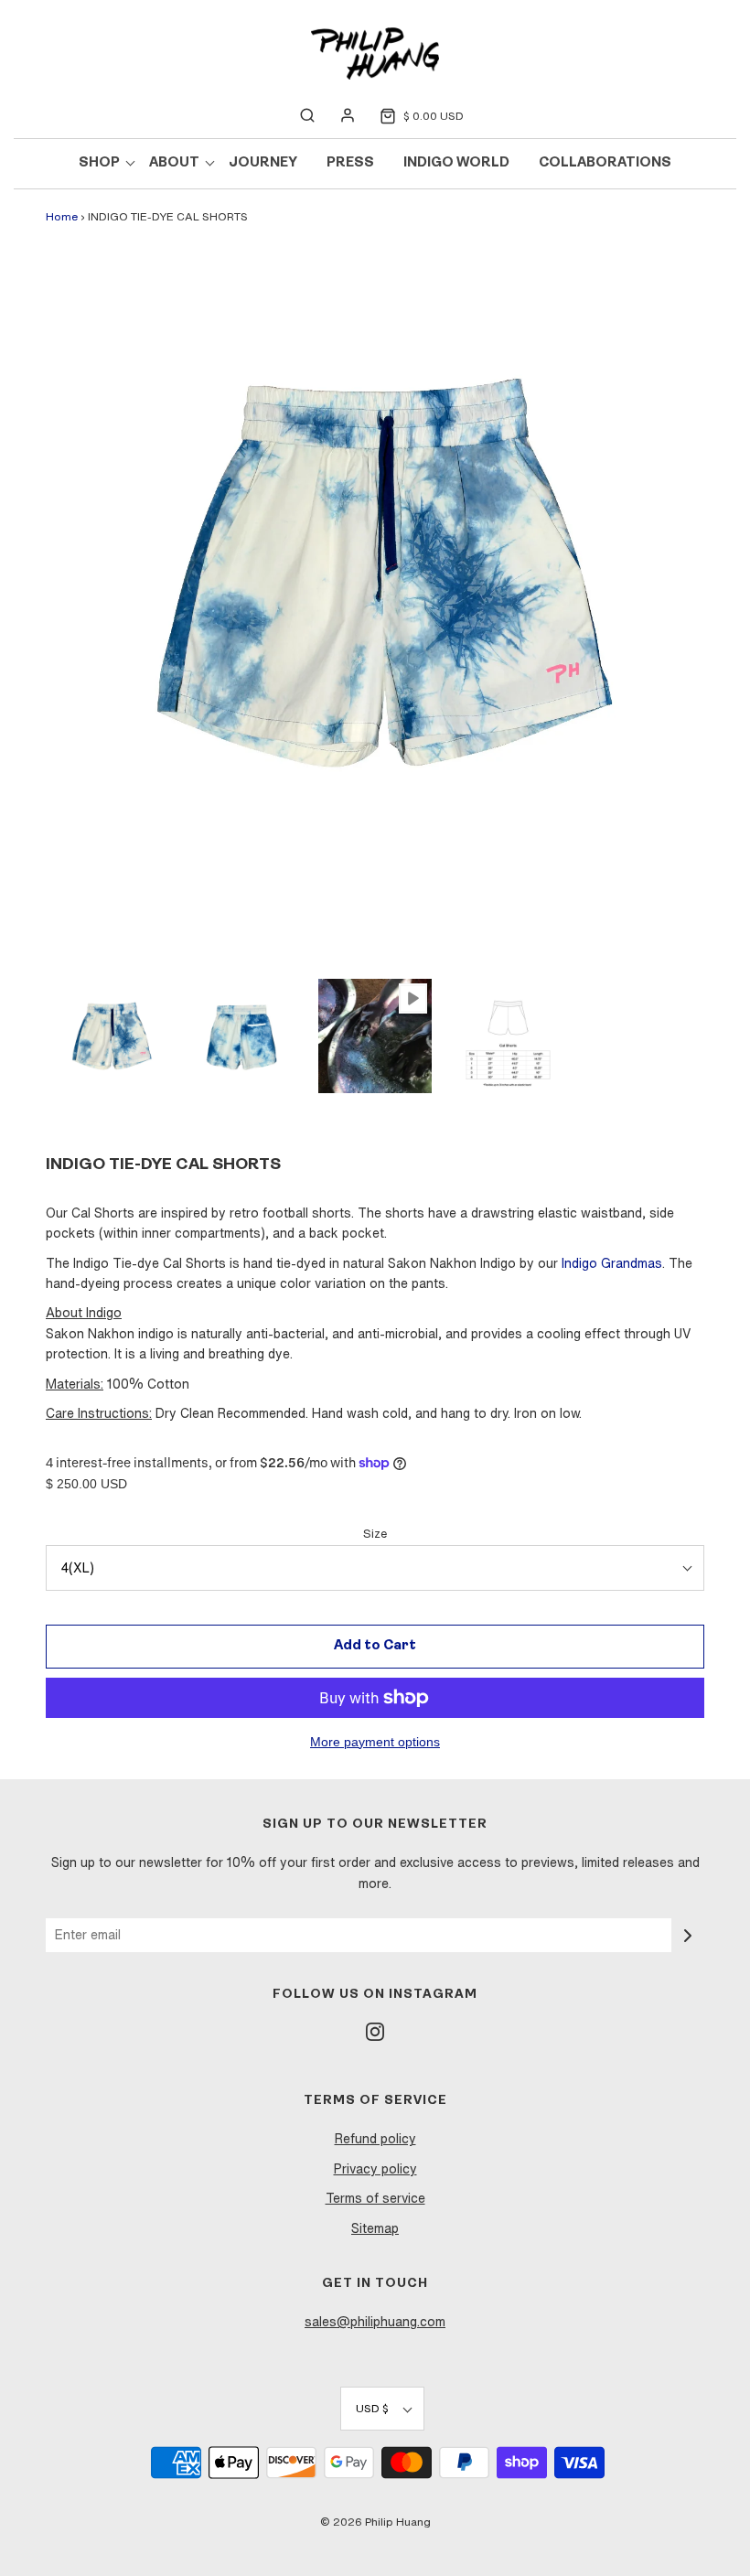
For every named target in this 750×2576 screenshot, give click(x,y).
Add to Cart (375, 1646)
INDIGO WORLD (456, 163)
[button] (110, 1036)
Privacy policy (375, 2169)
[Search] (307, 115)
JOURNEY (263, 163)
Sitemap (375, 2228)
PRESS (350, 163)
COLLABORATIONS (605, 163)
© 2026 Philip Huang (375, 2522)
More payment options (375, 1742)
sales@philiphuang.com (375, 2322)
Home (62, 216)
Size (375, 1534)
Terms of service (375, 2198)
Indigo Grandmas (612, 1263)
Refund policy (375, 2139)
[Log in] (348, 115)
